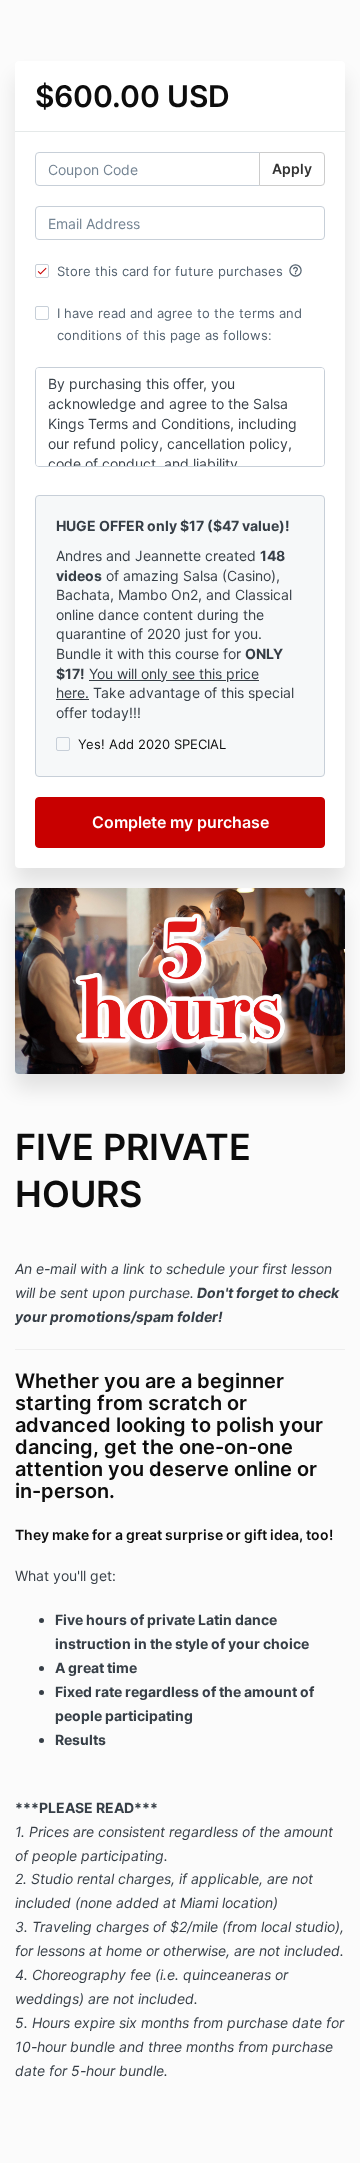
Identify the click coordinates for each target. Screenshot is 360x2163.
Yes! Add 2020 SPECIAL (152, 744)
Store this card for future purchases (180, 271)
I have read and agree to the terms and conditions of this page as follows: (179, 324)
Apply (292, 168)
